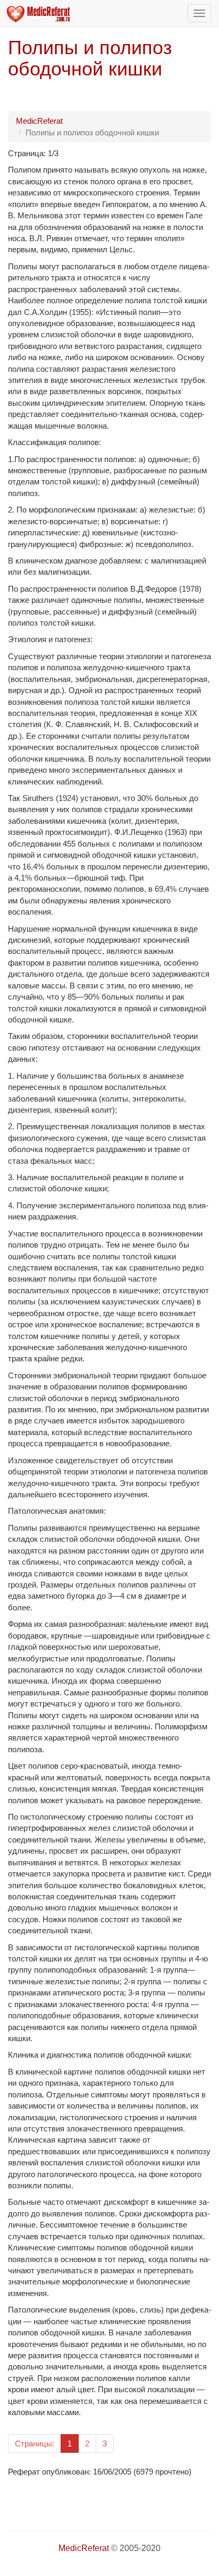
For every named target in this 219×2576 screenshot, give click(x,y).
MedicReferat (39, 121)
